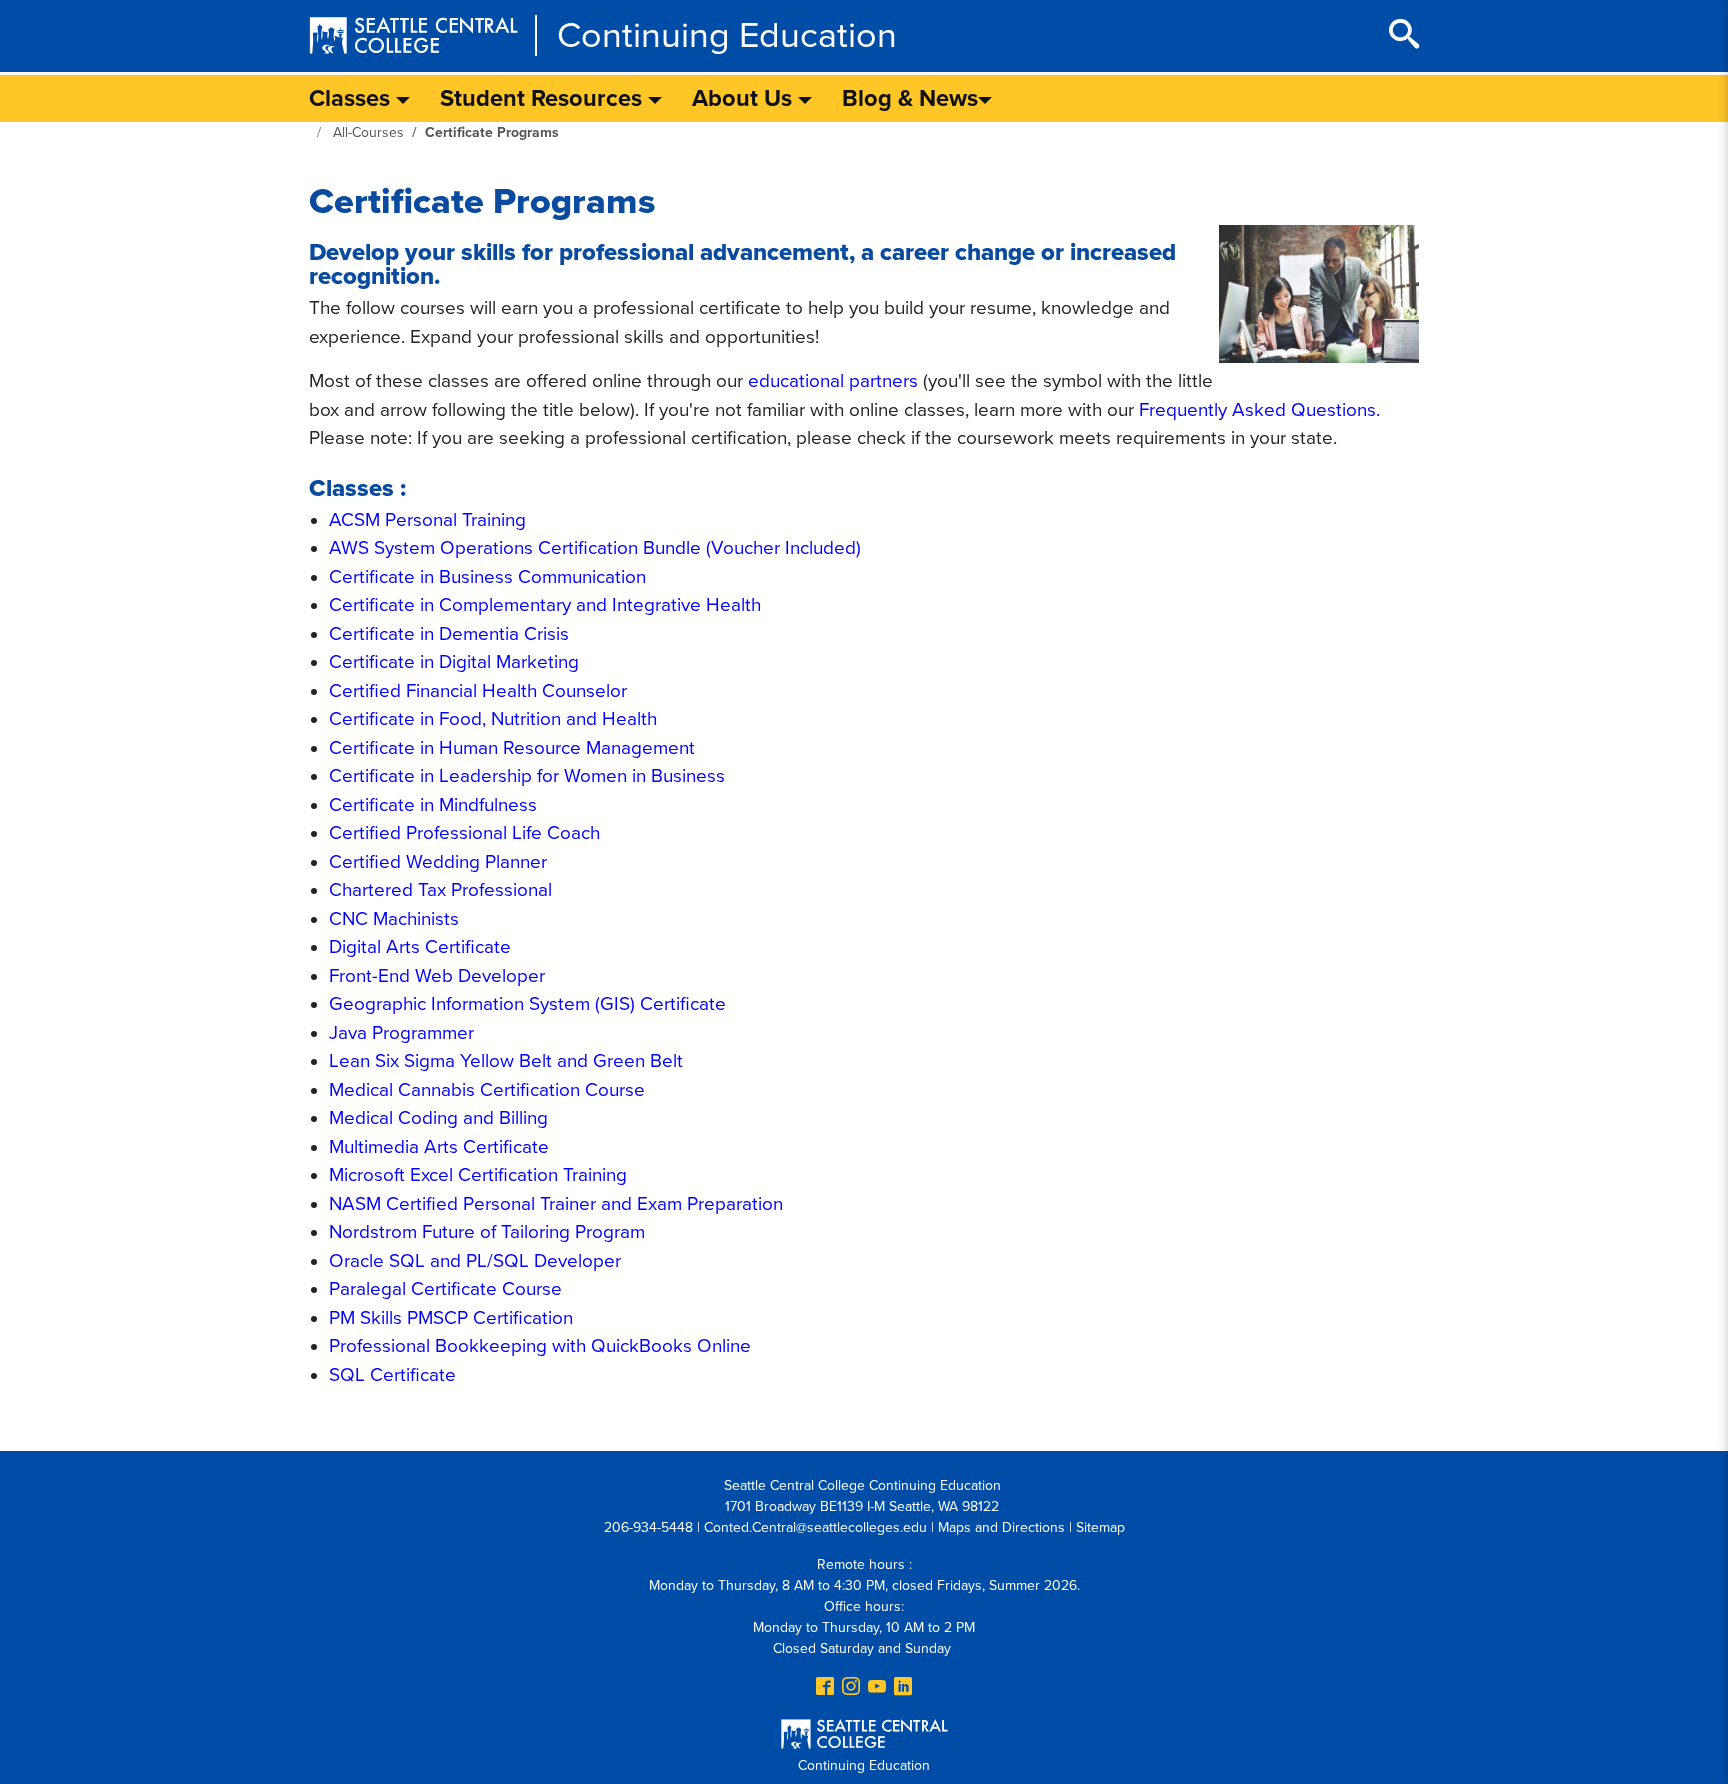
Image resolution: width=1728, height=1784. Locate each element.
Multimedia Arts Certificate (439, 1147)
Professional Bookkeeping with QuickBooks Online (540, 1346)
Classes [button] (352, 98)
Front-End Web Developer (437, 976)
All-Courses (368, 132)
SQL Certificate (392, 1375)
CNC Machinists (394, 919)
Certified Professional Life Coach (464, 833)
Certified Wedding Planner (438, 862)
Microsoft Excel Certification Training (478, 1175)
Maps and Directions (1001, 1527)
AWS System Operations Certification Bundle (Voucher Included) (595, 548)
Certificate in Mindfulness (433, 805)
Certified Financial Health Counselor (478, 691)
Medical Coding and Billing (438, 1118)
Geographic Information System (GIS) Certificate (527, 1004)
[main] (864, 771)
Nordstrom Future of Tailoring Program (487, 1232)
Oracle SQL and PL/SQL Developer (475, 1261)
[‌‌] (825, 1688)
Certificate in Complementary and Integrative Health (545, 605)
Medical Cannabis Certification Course (487, 1090)
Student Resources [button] (544, 98)
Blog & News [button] (910, 98)
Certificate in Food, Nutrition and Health (493, 719)
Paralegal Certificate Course (445, 1289)
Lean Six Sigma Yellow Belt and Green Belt (506, 1061)
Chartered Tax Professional (440, 890)
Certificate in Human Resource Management (512, 748)
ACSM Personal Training (427, 520)
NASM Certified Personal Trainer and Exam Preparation (556, 1204)
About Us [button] (745, 98)
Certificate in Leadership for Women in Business (527, 776)
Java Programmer (401, 1033)
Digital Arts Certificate (420, 947)
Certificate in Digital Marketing (454, 662)
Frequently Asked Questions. (1259, 410)
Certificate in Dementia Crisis (449, 634)
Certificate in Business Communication (487, 577)
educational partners (833, 381)
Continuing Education (727, 35)
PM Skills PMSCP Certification (451, 1318)
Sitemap (1100, 1527)
